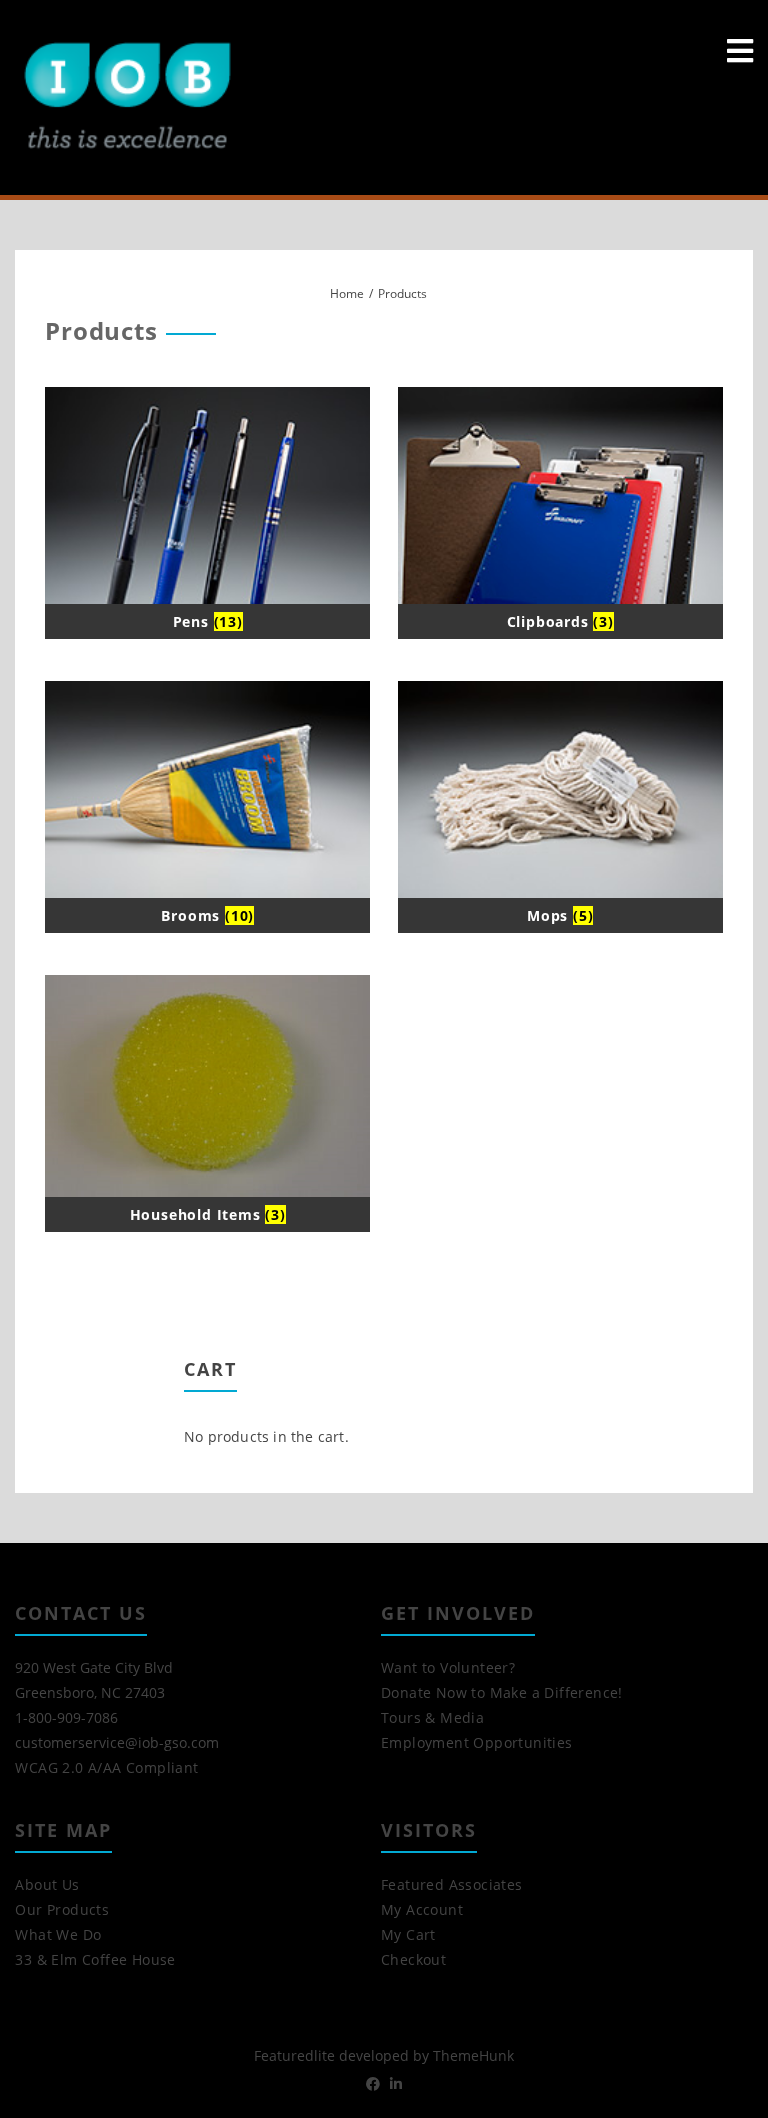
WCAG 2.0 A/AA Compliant (106, 1767)
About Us (47, 1884)
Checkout (413, 1959)
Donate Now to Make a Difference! (502, 1692)
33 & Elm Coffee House (95, 1959)
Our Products (62, 1909)
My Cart (408, 1934)
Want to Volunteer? (448, 1667)
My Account (422, 1909)
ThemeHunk (473, 2055)
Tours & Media (432, 1717)
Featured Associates (452, 1884)
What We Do (58, 1934)
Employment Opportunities (477, 1742)
